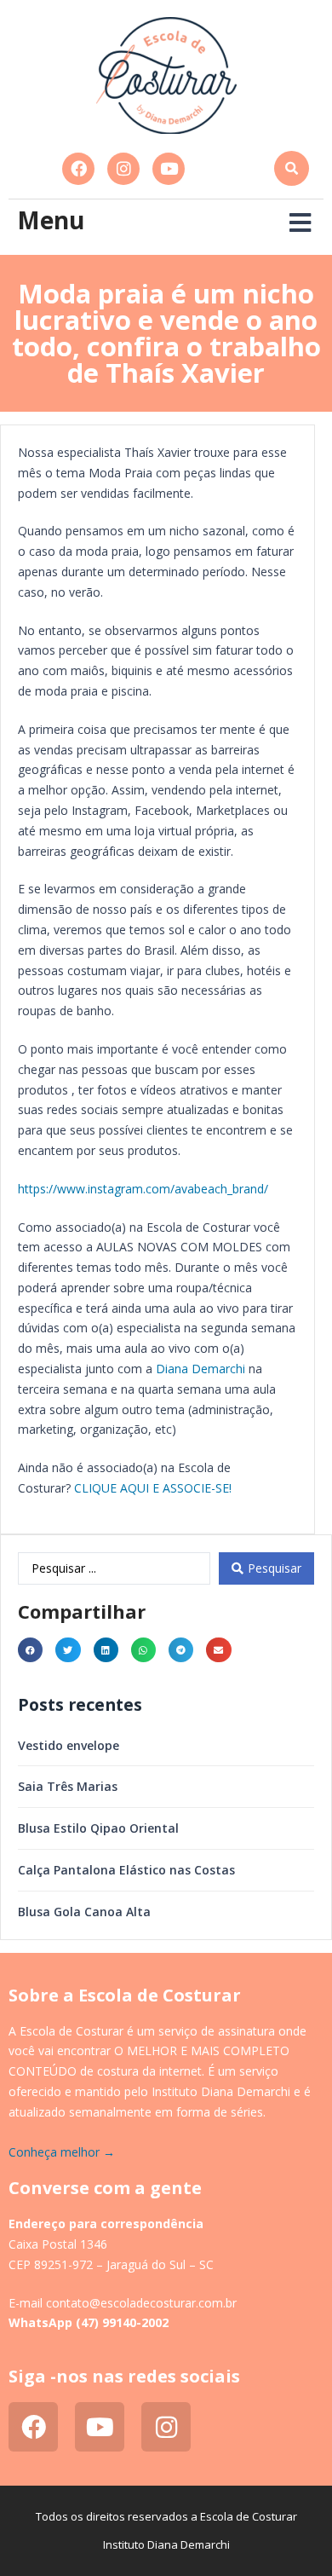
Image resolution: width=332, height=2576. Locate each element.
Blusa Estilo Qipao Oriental (98, 1828)
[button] (292, 168)
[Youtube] (169, 169)
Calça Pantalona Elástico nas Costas (126, 1870)
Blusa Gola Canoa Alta (84, 1912)
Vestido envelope (69, 1745)
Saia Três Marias (68, 1786)
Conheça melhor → (62, 2152)
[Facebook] (78, 169)
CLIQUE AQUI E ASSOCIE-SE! (153, 1488)
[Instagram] (123, 169)
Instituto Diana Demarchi (166, 2544)
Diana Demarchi (200, 1369)
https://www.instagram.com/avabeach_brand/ (143, 1189)
